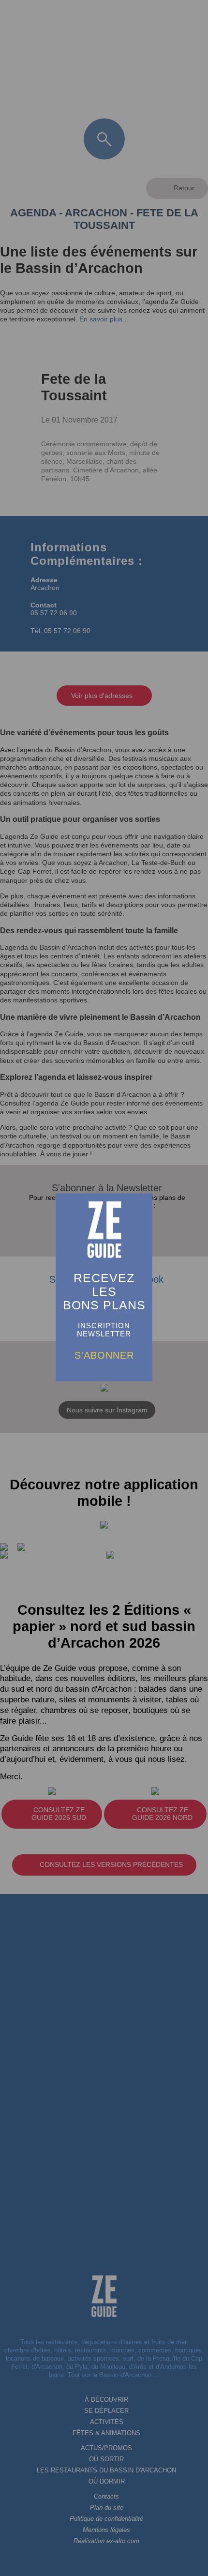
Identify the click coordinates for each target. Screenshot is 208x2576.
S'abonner (104, 1355)
